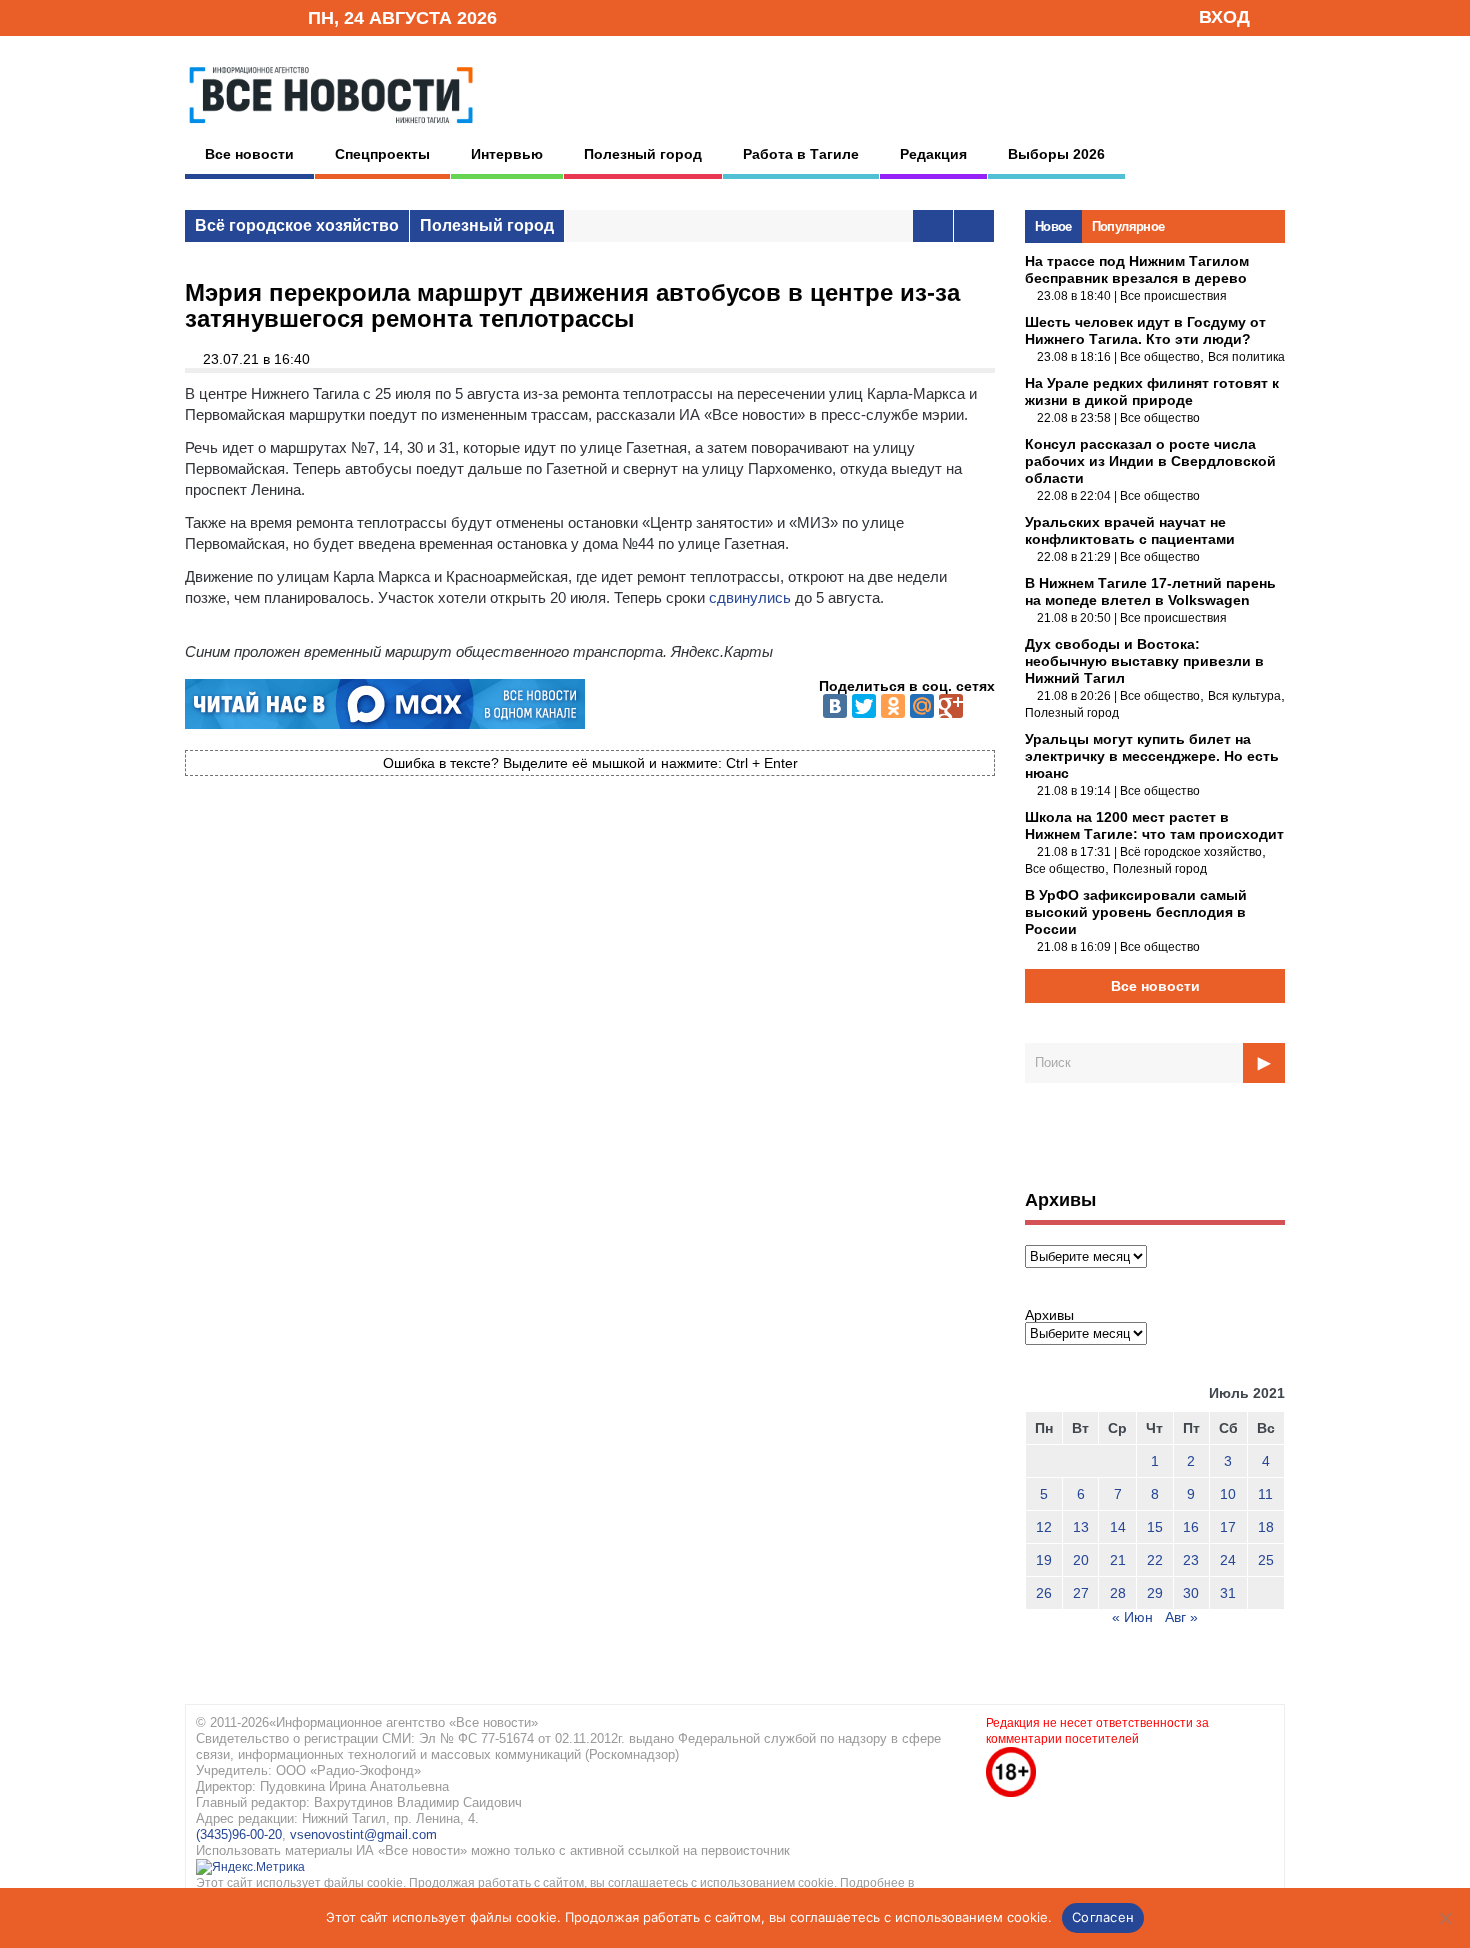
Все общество (1160, 357)
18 (1266, 1527)
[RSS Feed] (228, 16)
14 (1118, 1527)
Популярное (1128, 226)
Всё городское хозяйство (297, 225)
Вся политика (1246, 357)
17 (1228, 1527)
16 (1191, 1527)
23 (1191, 1560)
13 (1081, 1527)
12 (1044, 1527)
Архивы (1049, 1315)
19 (1044, 1560)
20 (1081, 1560)
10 (1228, 1494)
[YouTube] (259, 16)
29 (1155, 1593)
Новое (1053, 226)
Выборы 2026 (1056, 154)
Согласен (1103, 1917)
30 (1191, 1593)
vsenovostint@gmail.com (363, 1834)
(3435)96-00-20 (239, 1834)
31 (1228, 1593)
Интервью (507, 154)
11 (1265, 1494)
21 (1118, 1560)
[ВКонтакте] (835, 706)
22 (1155, 1560)
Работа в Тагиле (801, 154)
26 (1044, 1593)
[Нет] (1445, 1918)
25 (1266, 1560)
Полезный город (643, 154)
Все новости (249, 154)
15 (1155, 1527)
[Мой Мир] (922, 706)
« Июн (1132, 1617)
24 (1228, 1560)
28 (1118, 1593)
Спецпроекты (382, 154)
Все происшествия (1173, 296)
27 (1081, 1593)
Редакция (933, 154)
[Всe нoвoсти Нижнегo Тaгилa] (331, 129)
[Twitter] (864, 706)
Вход (1224, 17)
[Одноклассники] (893, 706)
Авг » (1181, 1617)
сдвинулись (750, 597)
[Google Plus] (951, 706)
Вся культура (1244, 696)
